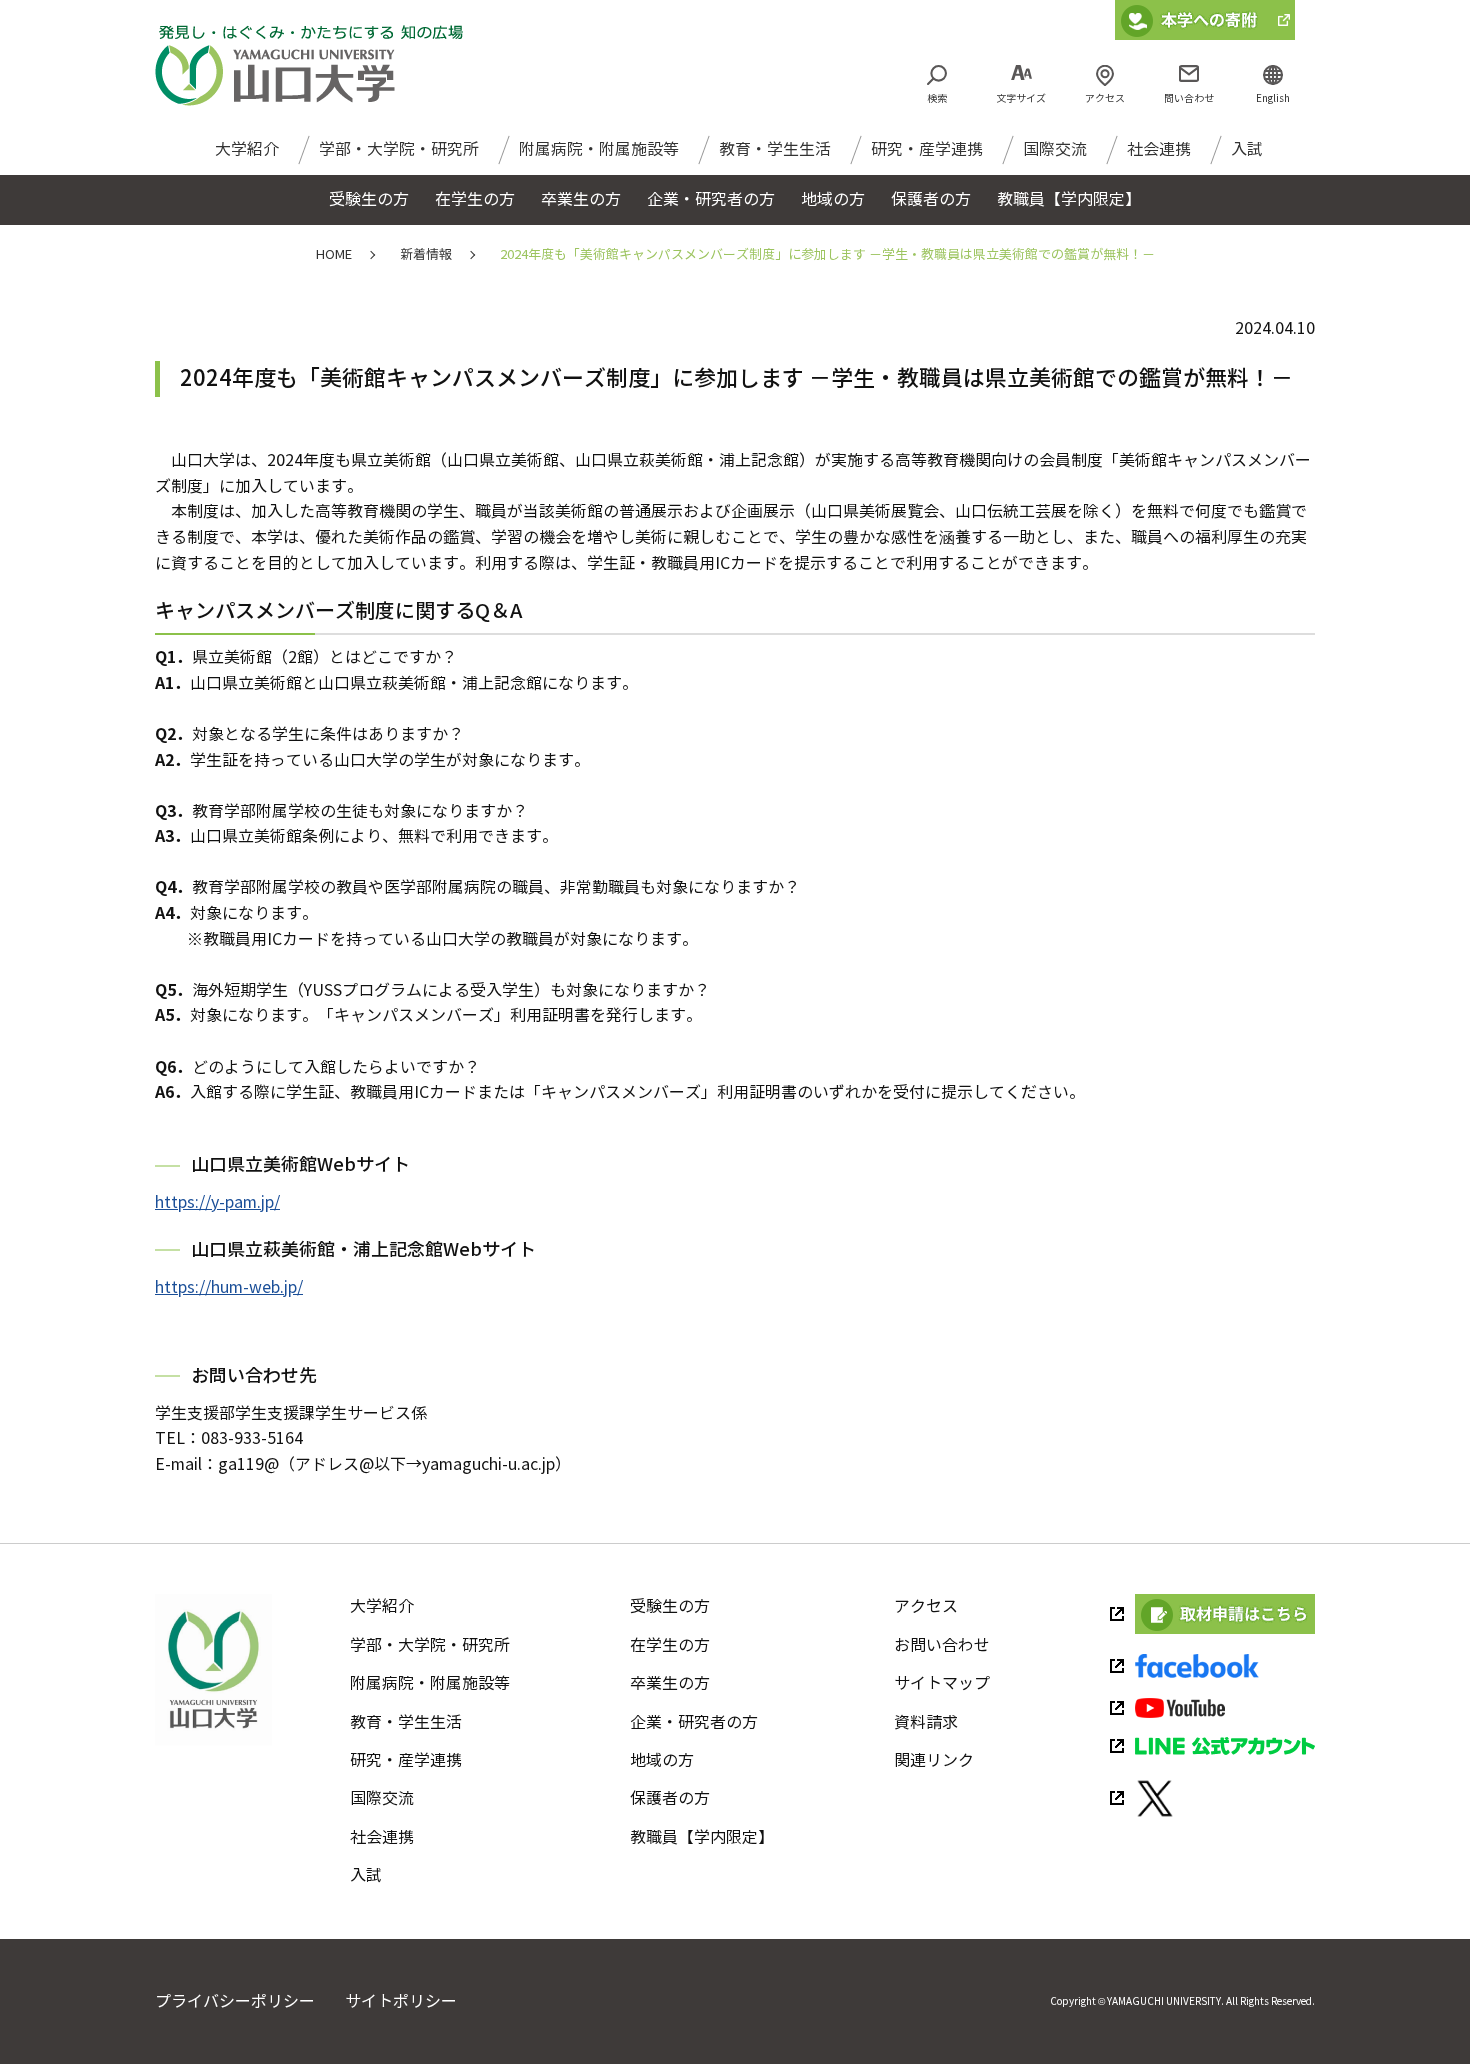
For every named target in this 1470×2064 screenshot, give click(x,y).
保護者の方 (670, 1798)
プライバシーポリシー (235, 2001)
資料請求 (926, 1722)
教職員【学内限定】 (702, 1837)
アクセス (1105, 98)
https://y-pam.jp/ (217, 1202)
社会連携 (1159, 149)
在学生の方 (670, 1645)
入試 (1247, 149)
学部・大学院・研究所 (399, 149)
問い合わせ (1189, 98)
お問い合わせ (942, 1645)
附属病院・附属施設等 (599, 149)
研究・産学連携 (927, 149)
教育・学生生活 (775, 149)
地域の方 (662, 1760)
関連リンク (934, 1760)
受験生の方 (670, 1606)
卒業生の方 (670, 1683)
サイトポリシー (401, 2001)
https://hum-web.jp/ (229, 1287)
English (1273, 98)
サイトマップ (942, 1683)
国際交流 (1055, 149)
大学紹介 (247, 149)
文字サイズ (1021, 98)
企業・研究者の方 (694, 1722)
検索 (937, 98)
